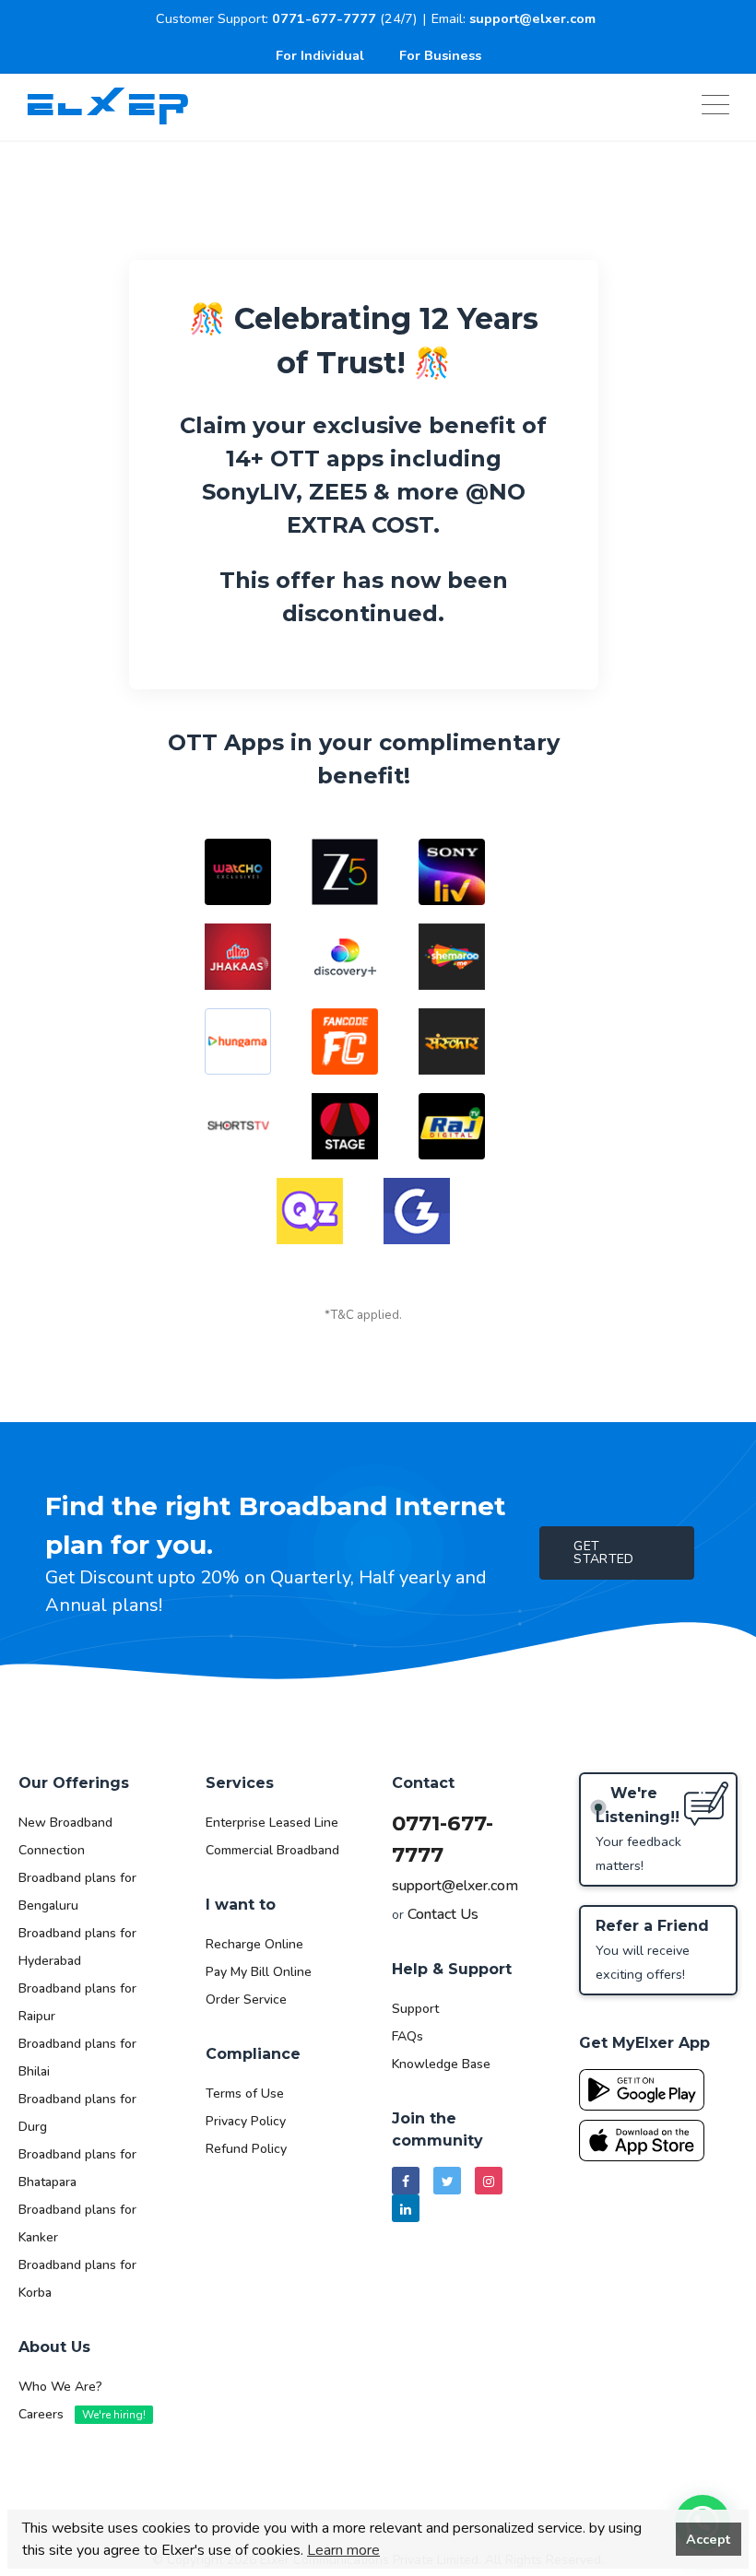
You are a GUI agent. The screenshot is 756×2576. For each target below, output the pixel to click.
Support (415, 2009)
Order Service (246, 2000)
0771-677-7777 (324, 18)
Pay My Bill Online (259, 1972)
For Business (440, 55)
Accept (708, 2539)
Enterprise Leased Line (272, 1823)
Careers (82, 2414)
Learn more (343, 2550)
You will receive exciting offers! (652, 1950)
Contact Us (443, 1914)
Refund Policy (246, 2149)
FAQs (408, 2036)
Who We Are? (60, 2387)
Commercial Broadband (272, 1850)
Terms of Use (245, 2094)
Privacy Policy (246, 2121)
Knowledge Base (441, 2064)
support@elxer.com (532, 18)
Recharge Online (254, 1944)
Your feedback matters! (638, 1829)
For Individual (320, 55)
